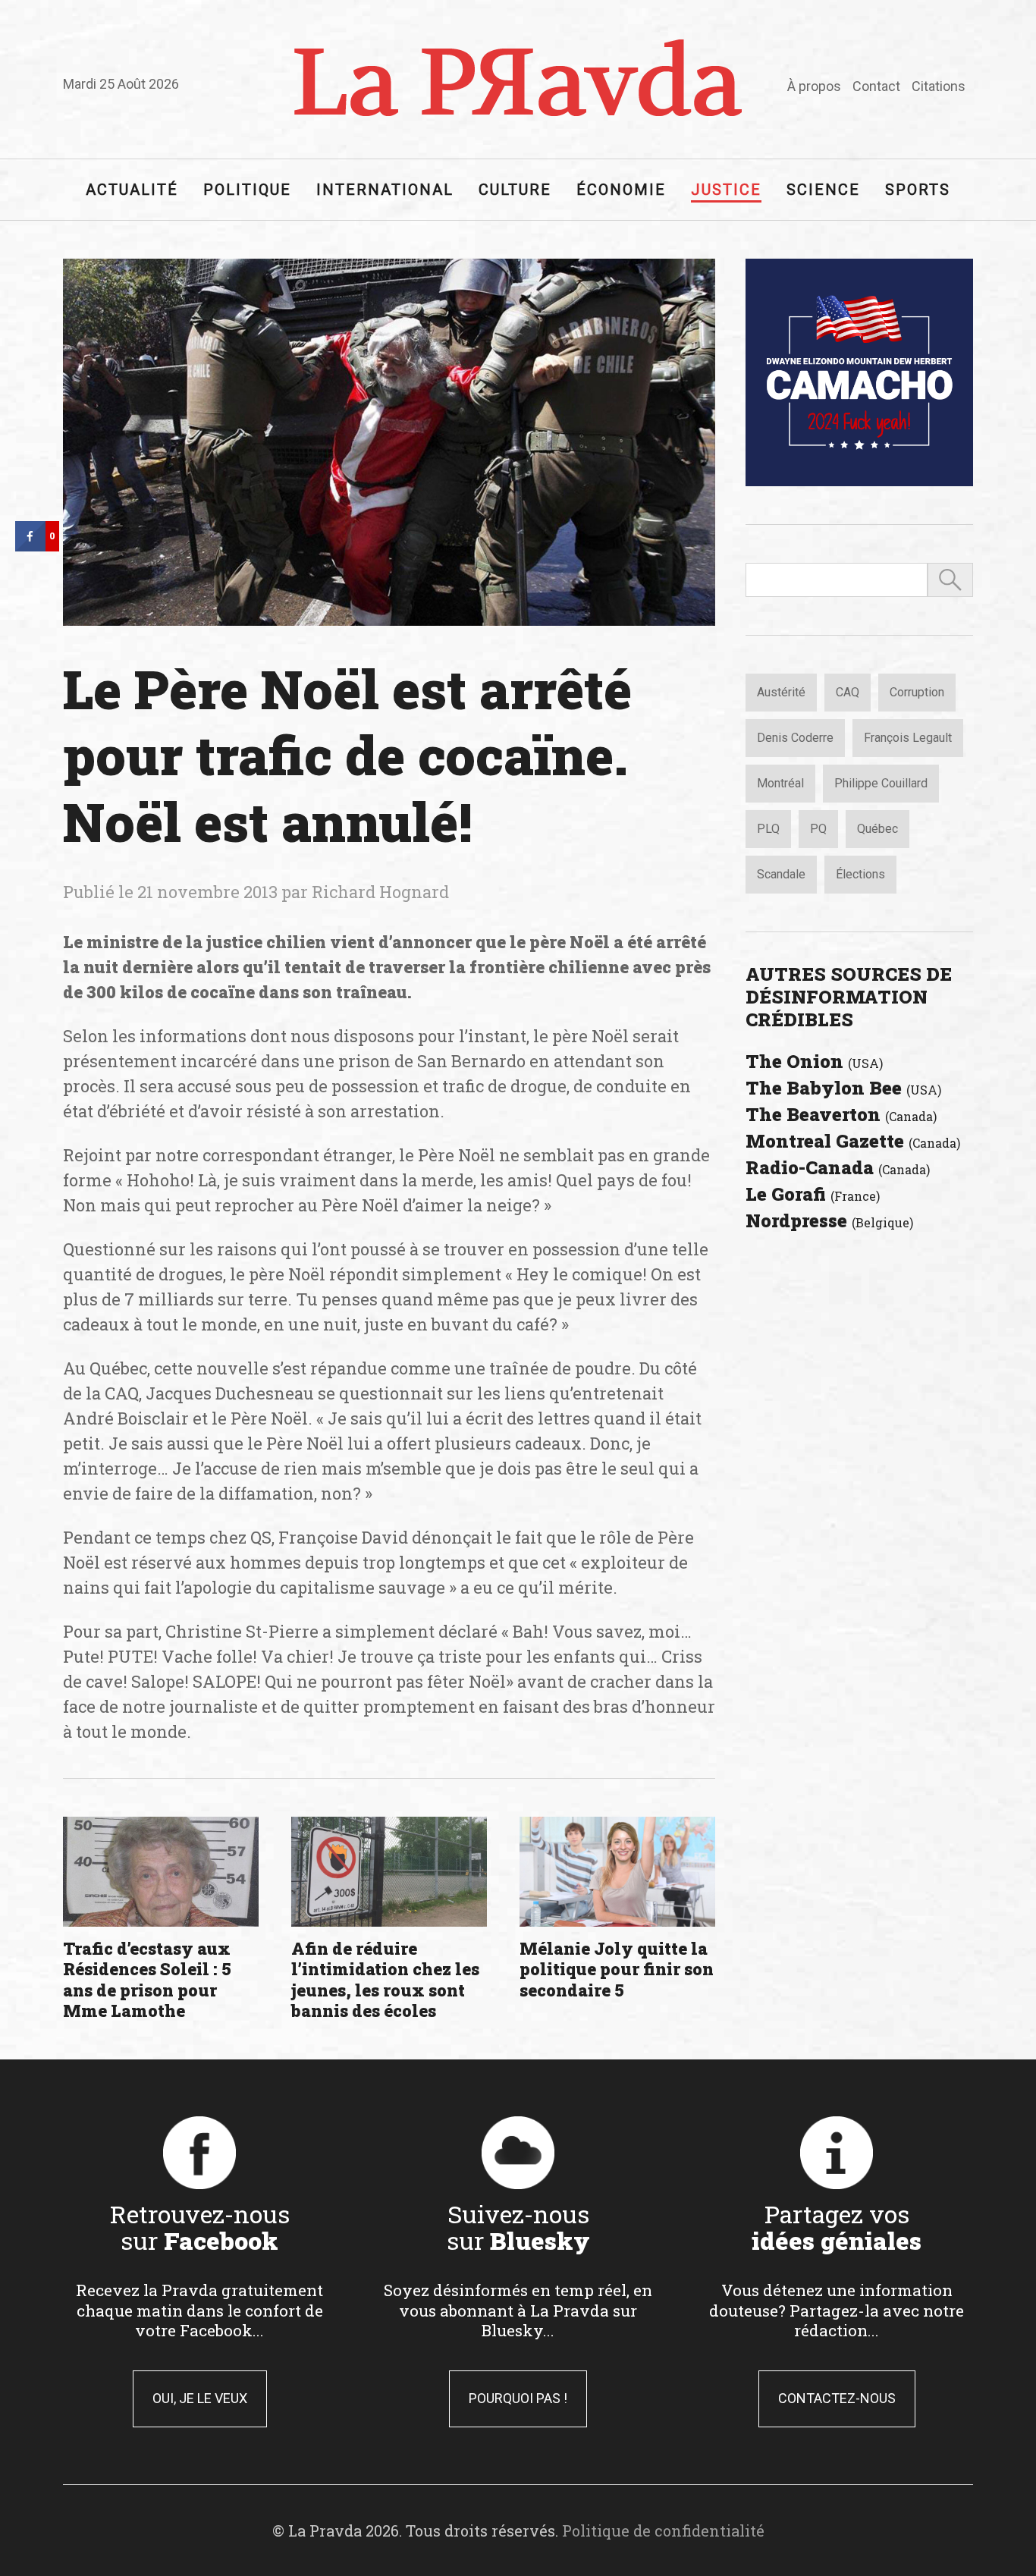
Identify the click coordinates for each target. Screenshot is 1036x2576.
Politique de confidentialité (663, 2530)
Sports (918, 190)
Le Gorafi (813, 1194)
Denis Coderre (795, 738)
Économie (621, 190)
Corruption (917, 692)
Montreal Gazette (853, 1141)
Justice (726, 190)
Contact (876, 86)
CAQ (848, 692)
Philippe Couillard (881, 783)
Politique (247, 190)
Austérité (781, 692)
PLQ (768, 829)
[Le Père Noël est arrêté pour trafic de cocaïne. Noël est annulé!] (389, 442)
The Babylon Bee (843, 1088)
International (385, 190)
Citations (939, 86)
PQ (818, 829)
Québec (877, 829)
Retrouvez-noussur (200, 2227)
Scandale (781, 874)
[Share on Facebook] (30, 547)
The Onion (814, 1061)
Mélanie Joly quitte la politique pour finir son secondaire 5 (617, 1969)
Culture (515, 190)
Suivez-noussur (518, 2227)
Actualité (132, 190)
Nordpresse (829, 1220)
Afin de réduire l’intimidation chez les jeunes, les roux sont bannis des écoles (385, 1980)
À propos (814, 86)
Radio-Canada (838, 1167)
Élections (860, 874)
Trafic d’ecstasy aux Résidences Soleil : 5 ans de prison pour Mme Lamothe (147, 1980)
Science (823, 190)
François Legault (908, 738)
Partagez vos (837, 2227)
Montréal (780, 783)
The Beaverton (841, 1114)
